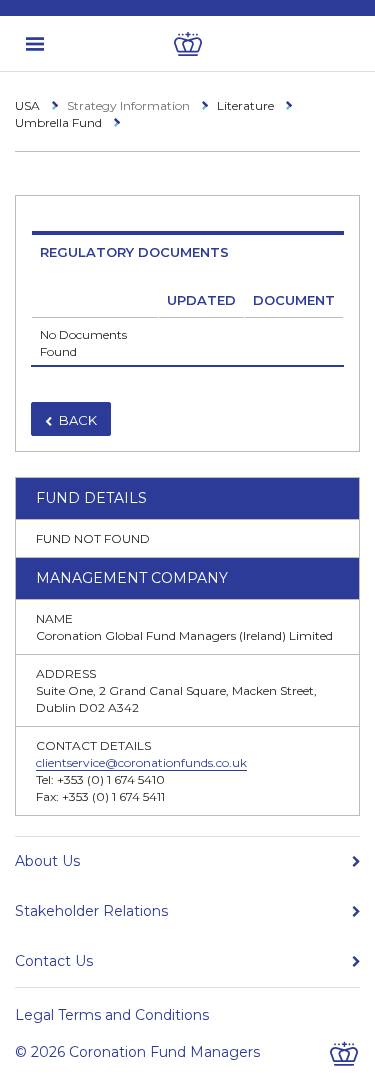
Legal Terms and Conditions (112, 1015)
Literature (245, 105)
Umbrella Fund (58, 122)
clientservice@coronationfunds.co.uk (141, 762)
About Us (47, 861)
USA (27, 105)
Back (78, 420)
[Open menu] (35, 44)
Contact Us (54, 961)
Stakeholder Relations (91, 911)
